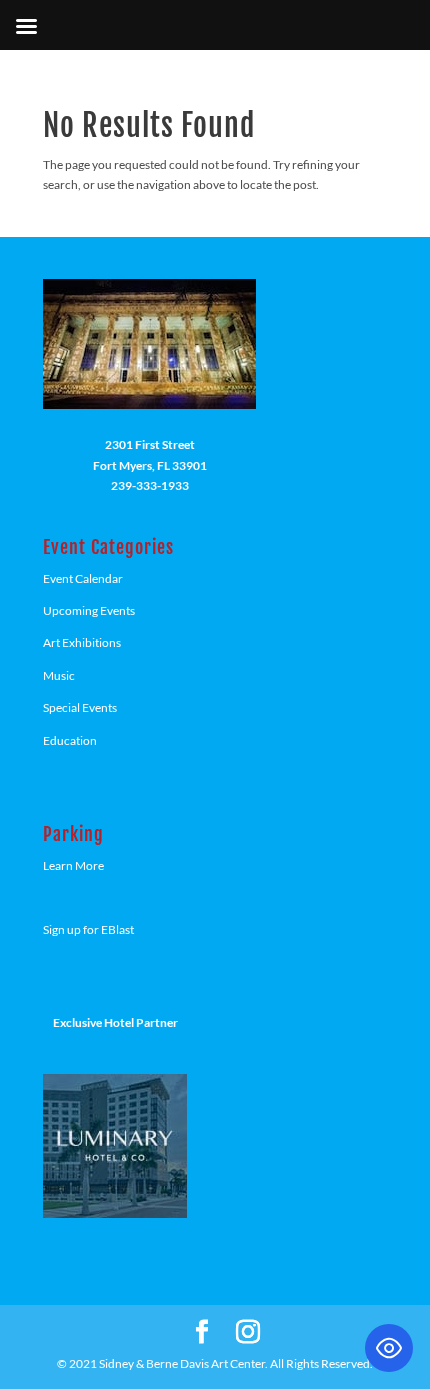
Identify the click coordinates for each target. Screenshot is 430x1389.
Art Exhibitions (82, 642)
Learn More (73, 865)
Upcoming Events (89, 610)
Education (70, 740)
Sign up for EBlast (88, 929)
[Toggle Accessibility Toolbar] (389, 1348)
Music (59, 675)
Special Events (80, 707)
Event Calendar (83, 578)
